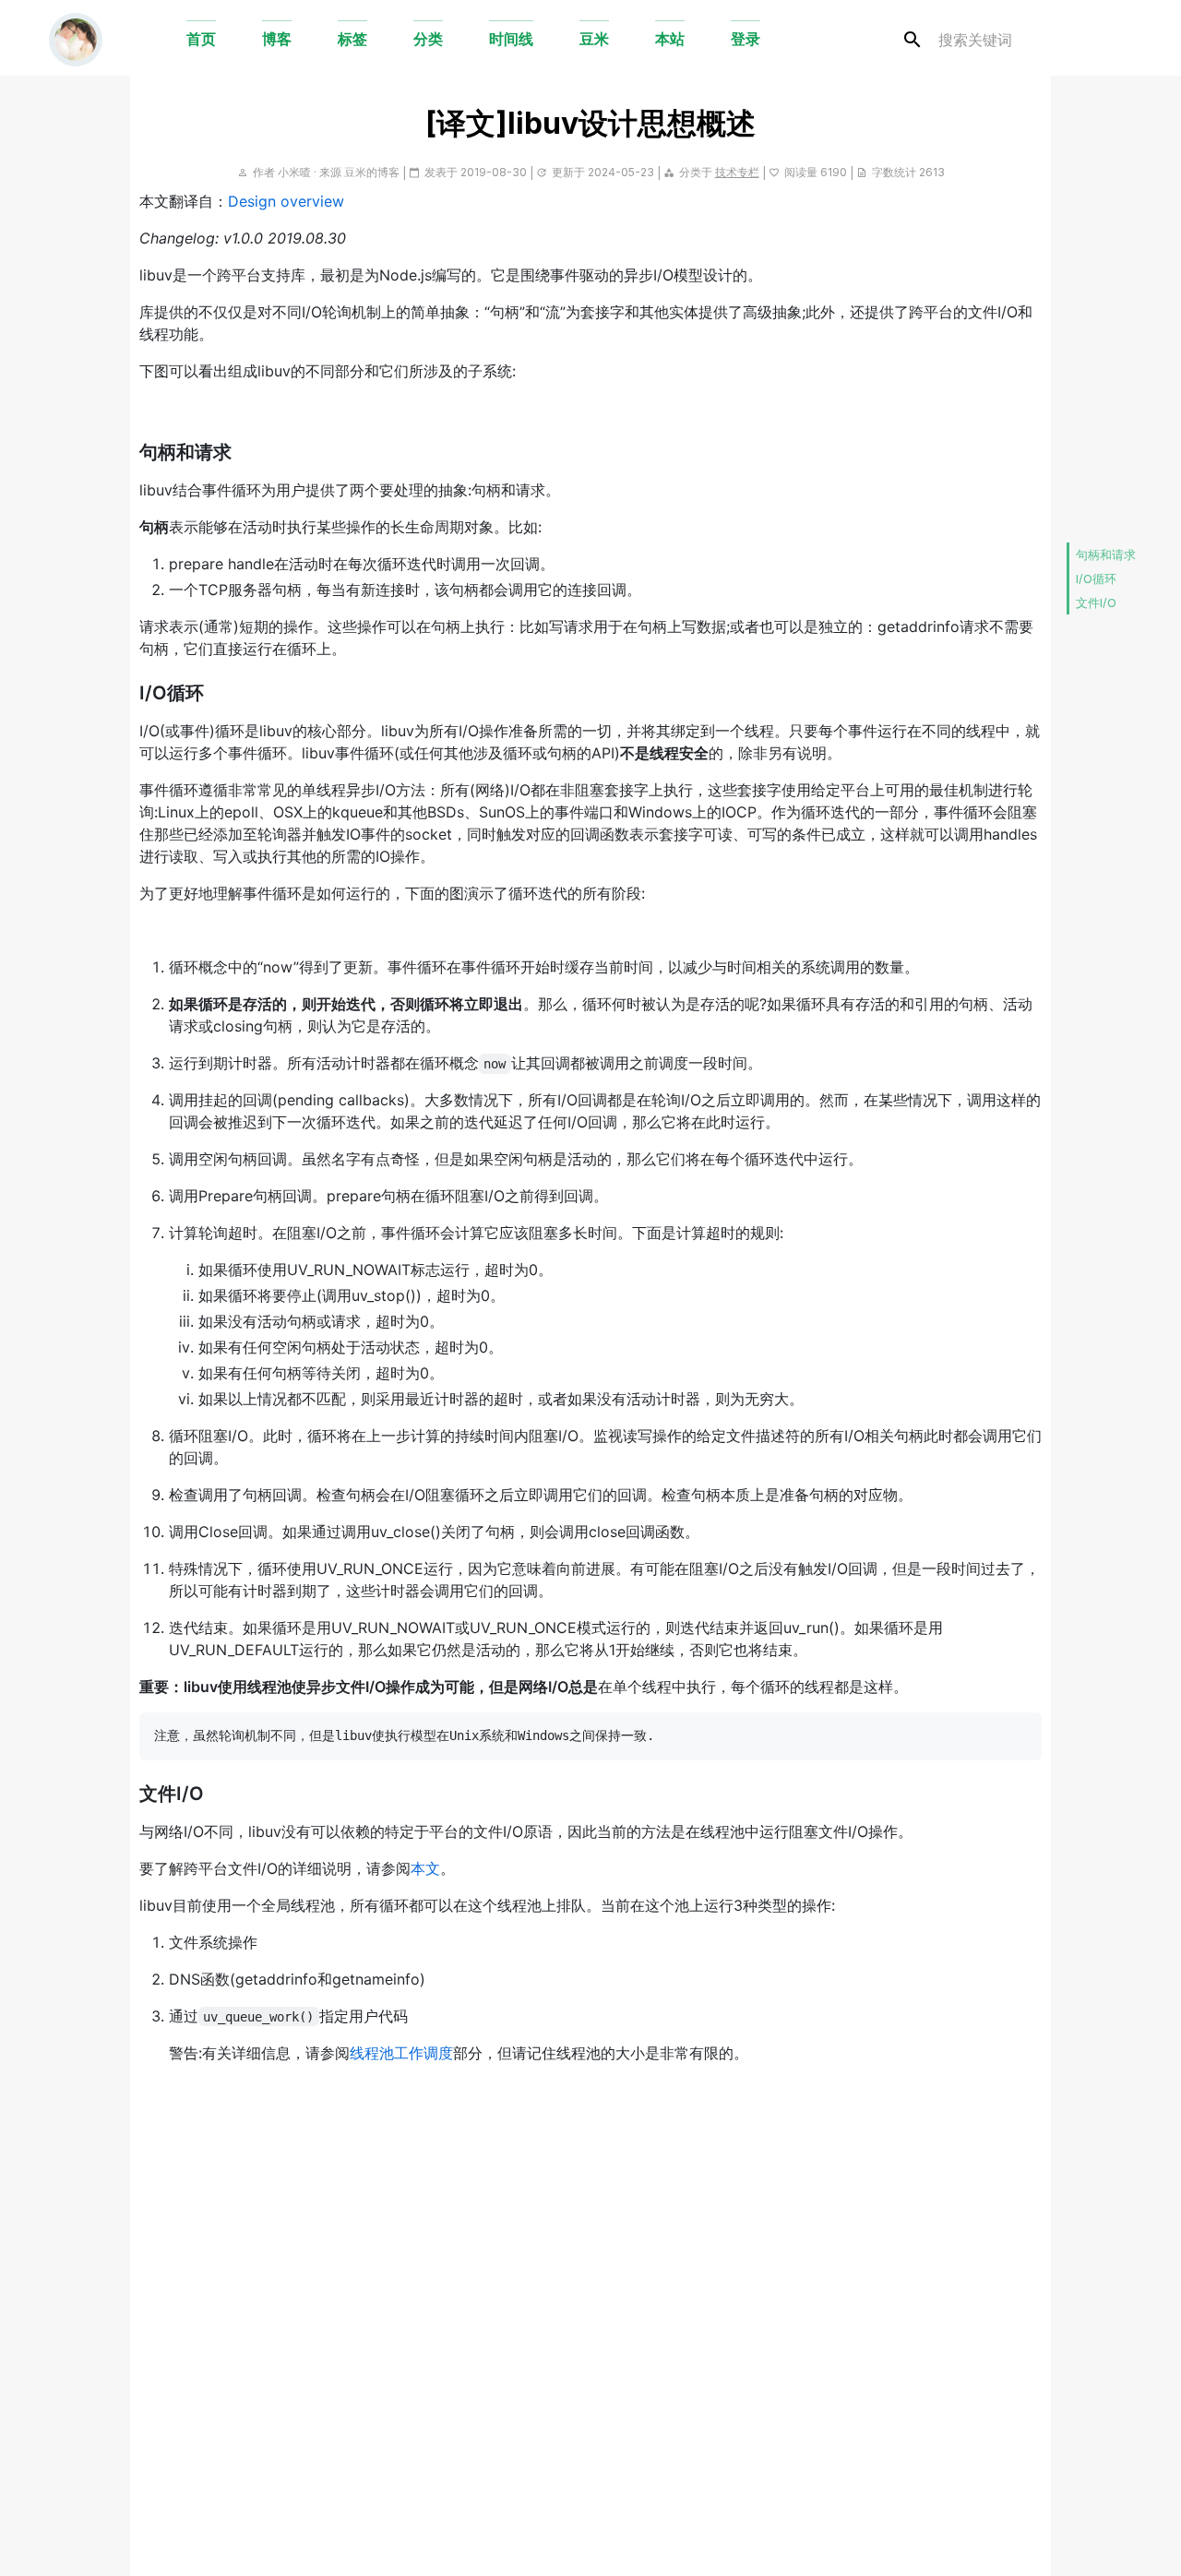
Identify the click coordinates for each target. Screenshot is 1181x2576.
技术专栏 (737, 172)
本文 (425, 1868)
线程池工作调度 (401, 2053)
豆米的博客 (372, 172)
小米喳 (294, 172)
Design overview (286, 201)
